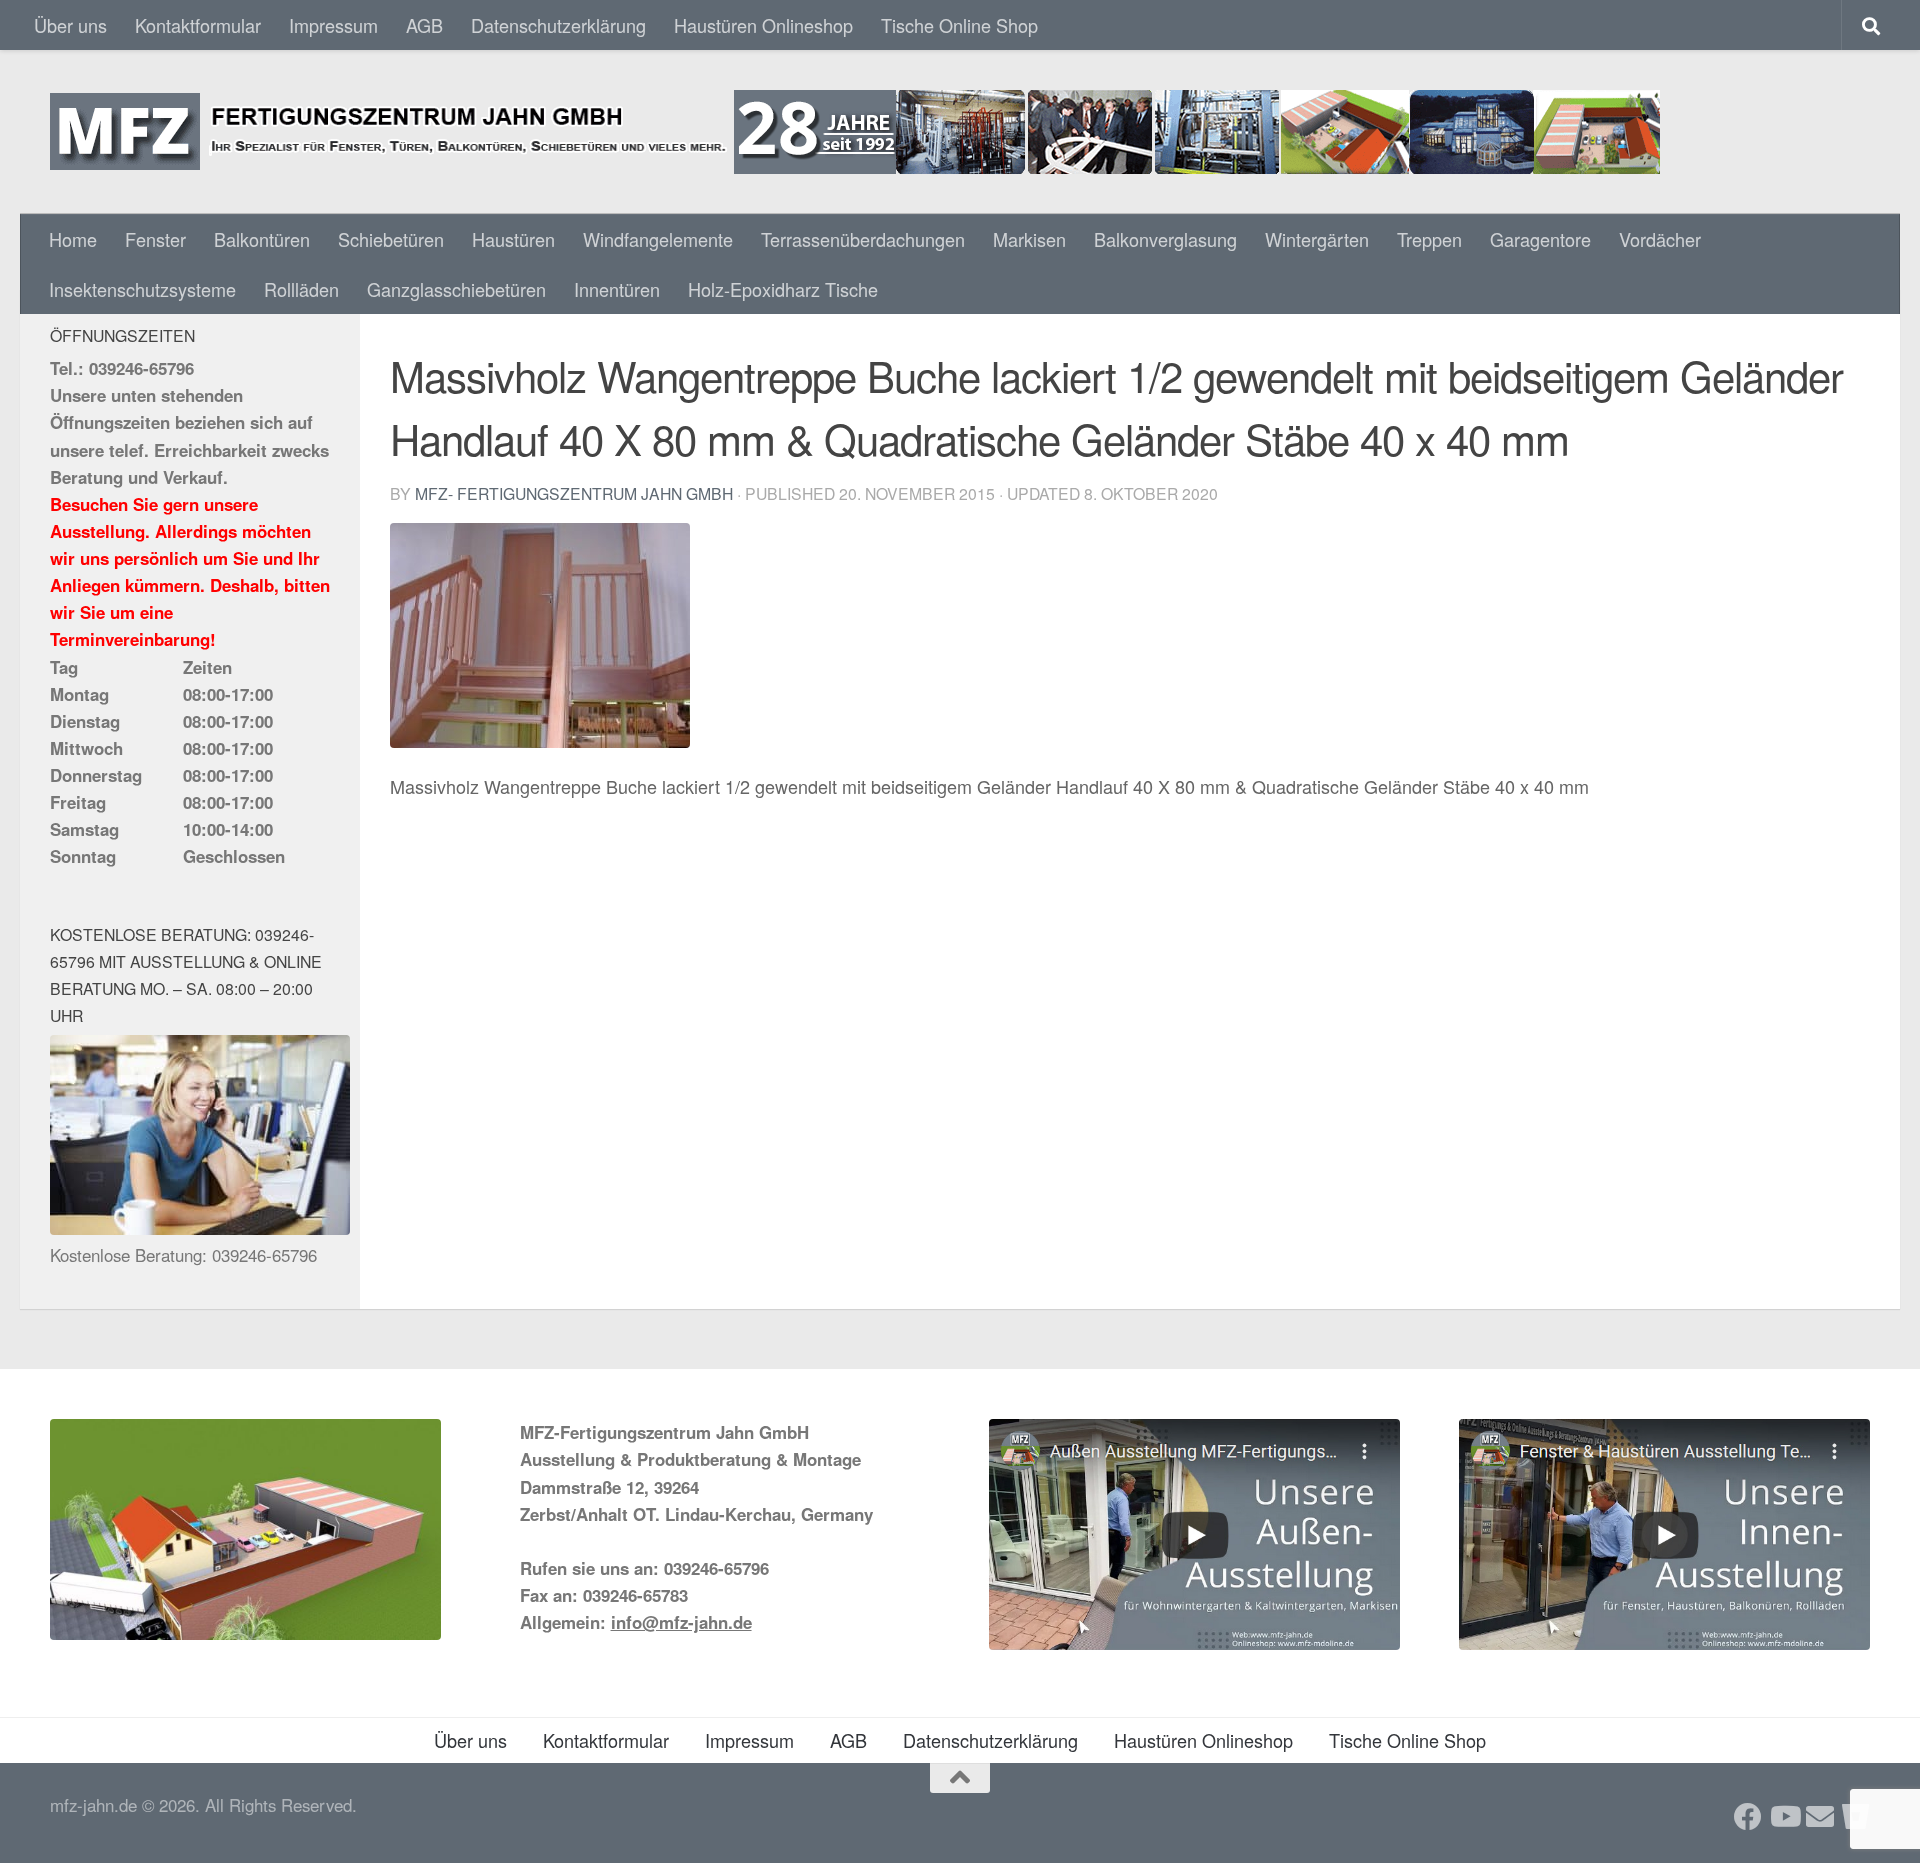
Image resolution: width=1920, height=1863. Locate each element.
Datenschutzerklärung (558, 25)
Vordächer (1660, 239)
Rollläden (301, 289)
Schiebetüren (391, 239)
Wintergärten (1317, 239)
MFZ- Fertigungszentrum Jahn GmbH (574, 493)
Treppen (1429, 239)
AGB (424, 25)
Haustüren (513, 239)
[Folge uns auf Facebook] (1748, 1817)
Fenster (155, 239)
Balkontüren (262, 239)
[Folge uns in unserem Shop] (1856, 1817)
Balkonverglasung (1165, 239)
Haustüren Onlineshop (763, 25)
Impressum (333, 25)
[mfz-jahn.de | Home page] (855, 132)
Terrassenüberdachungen (863, 239)
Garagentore (1540, 239)
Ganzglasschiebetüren (456, 289)
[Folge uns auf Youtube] (1784, 1817)
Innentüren (617, 289)
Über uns (70, 25)
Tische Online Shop (959, 25)
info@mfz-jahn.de (681, 1622)
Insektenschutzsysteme (142, 289)
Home (73, 239)
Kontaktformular (198, 25)
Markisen (1029, 239)
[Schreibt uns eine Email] (1820, 1817)
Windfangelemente (658, 239)
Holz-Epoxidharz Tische (783, 289)
